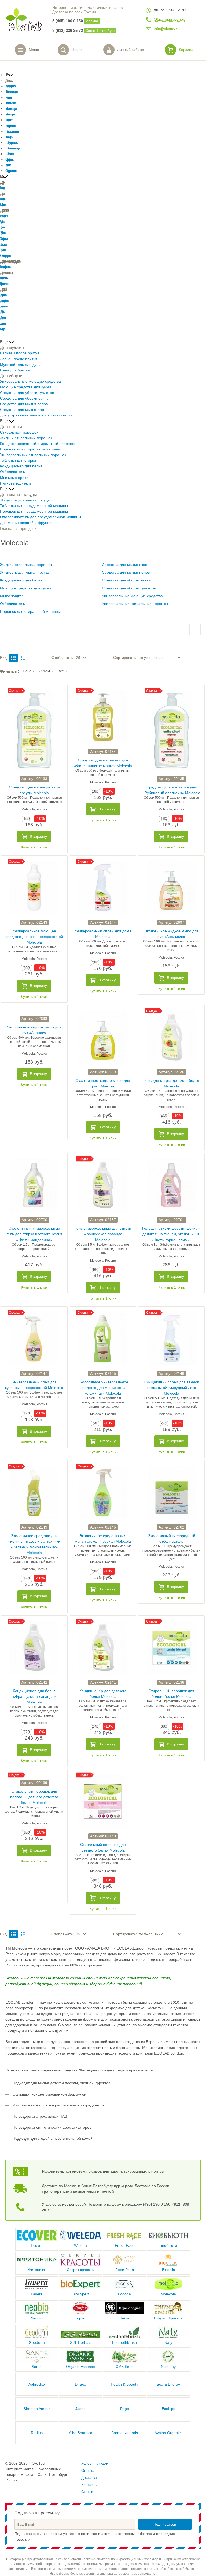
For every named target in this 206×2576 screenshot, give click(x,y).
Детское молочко (3, 323)
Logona (124, 2294)
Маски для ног (2, 205)
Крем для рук (2, 188)
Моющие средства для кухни (25, 387)
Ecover (37, 2246)
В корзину (38, 837)
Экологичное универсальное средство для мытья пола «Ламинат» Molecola (103, 1388)
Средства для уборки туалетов (27, 393)
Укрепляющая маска (10, 114)
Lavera (37, 2294)
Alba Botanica (81, 2433)
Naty (168, 2343)
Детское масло (2, 318)
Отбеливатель (12, 472)
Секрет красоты (81, 2270)
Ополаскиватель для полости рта (5, 256)
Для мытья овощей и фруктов (26, 523)
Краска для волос (8, 165)
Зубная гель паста (2, 233)
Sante (37, 2367)
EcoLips (168, 2409)
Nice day (168, 2367)
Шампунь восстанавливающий (12, 148)
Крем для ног (2, 199)
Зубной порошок (3, 239)
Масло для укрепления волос (10, 126)
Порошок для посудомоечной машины (34, 511)
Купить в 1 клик (34, 847)
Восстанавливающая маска (11, 109)
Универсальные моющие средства (30, 382)
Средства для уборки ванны (25, 398)
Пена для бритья (15, 370)
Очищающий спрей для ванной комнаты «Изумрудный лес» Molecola (172, 1388)
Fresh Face (125, 2246)
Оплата (88, 2471)
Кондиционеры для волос (10, 86)
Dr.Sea (81, 2384)
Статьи (87, 2492)
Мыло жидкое (12, 596)
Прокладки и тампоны (4, 284)
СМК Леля (125, 2367)
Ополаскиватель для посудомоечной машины (41, 517)
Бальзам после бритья (20, 353)
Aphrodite (37, 2384)
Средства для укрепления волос (10, 171)
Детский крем (2, 312)
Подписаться (165, 2524)
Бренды (26, 529)
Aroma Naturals (125, 2433)
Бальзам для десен (3, 216)
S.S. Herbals (81, 2343)
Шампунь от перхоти (9, 154)
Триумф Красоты (168, 2318)
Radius (37, 2433)
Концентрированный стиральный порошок (37, 444)
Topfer (80, 2318)
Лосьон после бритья (19, 359)
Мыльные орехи (14, 478)
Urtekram (125, 2318)
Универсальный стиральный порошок (33, 455)
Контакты (89, 2485)
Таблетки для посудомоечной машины (34, 506)
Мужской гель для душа (21, 365)
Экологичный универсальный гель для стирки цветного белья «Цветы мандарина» (34, 1234)
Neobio (37, 2318)
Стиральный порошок (19, 432)
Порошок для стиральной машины (30, 449)
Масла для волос (8, 120)
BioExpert (81, 2294)
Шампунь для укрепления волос (11, 143)
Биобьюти (168, 2246)
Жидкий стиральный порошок (26, 438)
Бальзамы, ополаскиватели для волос (11, 92)
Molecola (168, 2294)
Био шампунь (8, 137)
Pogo (125, 2409)
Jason (80, 2409)
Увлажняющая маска (10, 103)
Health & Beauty (124, 2384)
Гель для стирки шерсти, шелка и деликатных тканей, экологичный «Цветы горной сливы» (171, 1234)
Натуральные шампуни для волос (11, 131)
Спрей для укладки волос (9, 159)
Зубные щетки (3, 244)
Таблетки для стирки (18, 461)
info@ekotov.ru (167, 29)
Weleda (80, 2246)
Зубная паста (2, 227)
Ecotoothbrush (124, 2343)
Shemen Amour (37, 2409)
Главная (7, 529)
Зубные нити (2, 250)
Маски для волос (8, 97)
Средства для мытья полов (24, 404)
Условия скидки (95, 2463)
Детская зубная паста (3, 295)
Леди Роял (125, 2270)
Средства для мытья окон (23, 410)
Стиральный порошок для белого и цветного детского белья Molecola (34, 1797)
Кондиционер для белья (21, 466)
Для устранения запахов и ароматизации (36, 415)
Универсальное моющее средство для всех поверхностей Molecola (34, 937)
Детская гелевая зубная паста (4, 301)
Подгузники (2, 329)
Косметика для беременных (5, 267)
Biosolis (168, 2270)
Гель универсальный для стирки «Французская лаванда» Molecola (103, 1234)
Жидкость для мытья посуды (25, 500)
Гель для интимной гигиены (4, 278)
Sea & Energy (168, 2384)
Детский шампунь (3, 306)
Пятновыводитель (16, 483)
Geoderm (37, 2343)
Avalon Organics (168, 2433)
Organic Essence (80, 2367)
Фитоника (37, 2270)
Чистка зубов (1, 222)
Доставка (89, 2478)
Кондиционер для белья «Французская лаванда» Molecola (34, 1697)
